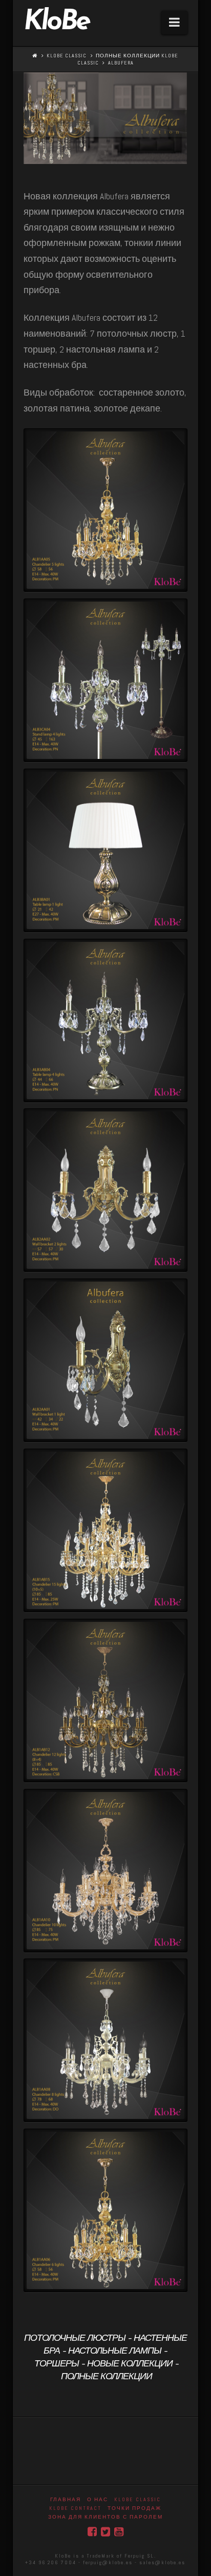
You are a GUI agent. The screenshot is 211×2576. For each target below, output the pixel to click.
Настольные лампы (115, 2352)
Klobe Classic (67, 56)
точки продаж (134, 2508)
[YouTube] (119, 2532)
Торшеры (57, 2364)
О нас (98, 2499)
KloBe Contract (75, 2508)
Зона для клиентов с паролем (105, 2517)
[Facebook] (92, 2532)
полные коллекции (107, 2377)
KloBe (56, 23)
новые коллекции (130, 2364)
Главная (66, 2499)
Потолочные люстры (75, 2339)
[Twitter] (105, 2532)
